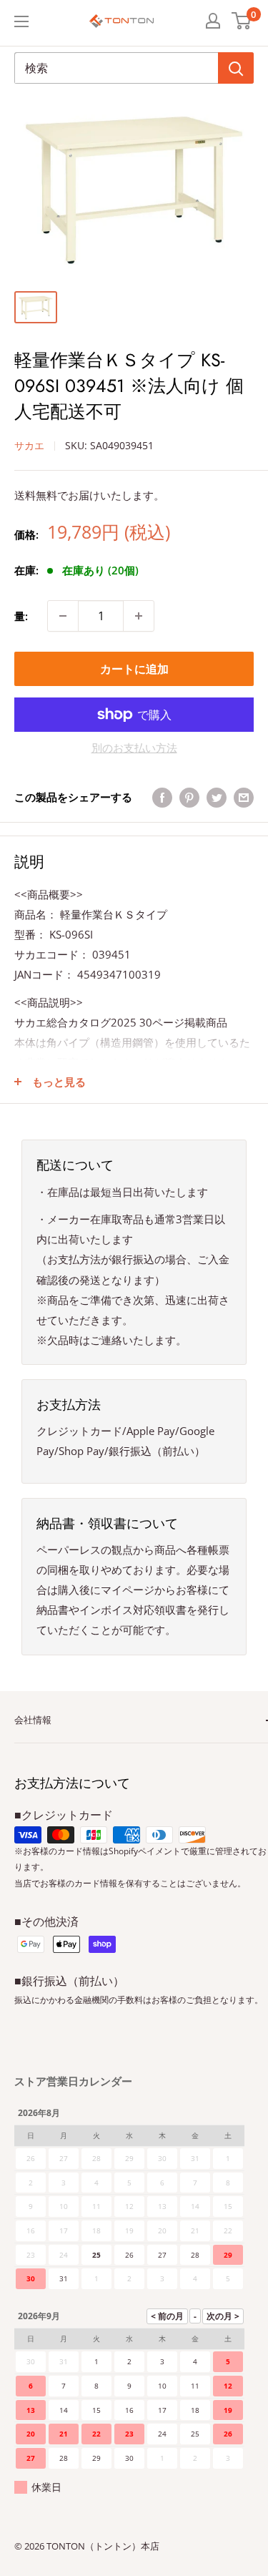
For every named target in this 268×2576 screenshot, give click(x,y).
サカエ (29, 445)
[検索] (236, 68)
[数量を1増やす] (139, 616)
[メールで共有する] (244, 797)
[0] (242, 21)
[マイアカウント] (213, 21)
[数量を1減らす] (63, 616)
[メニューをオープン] (21, 21)
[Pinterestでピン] (189, 797)
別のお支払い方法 (134, 748)
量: (21, 616)
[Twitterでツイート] (217, 797)
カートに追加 (134, 669)
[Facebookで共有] (162, 797)
